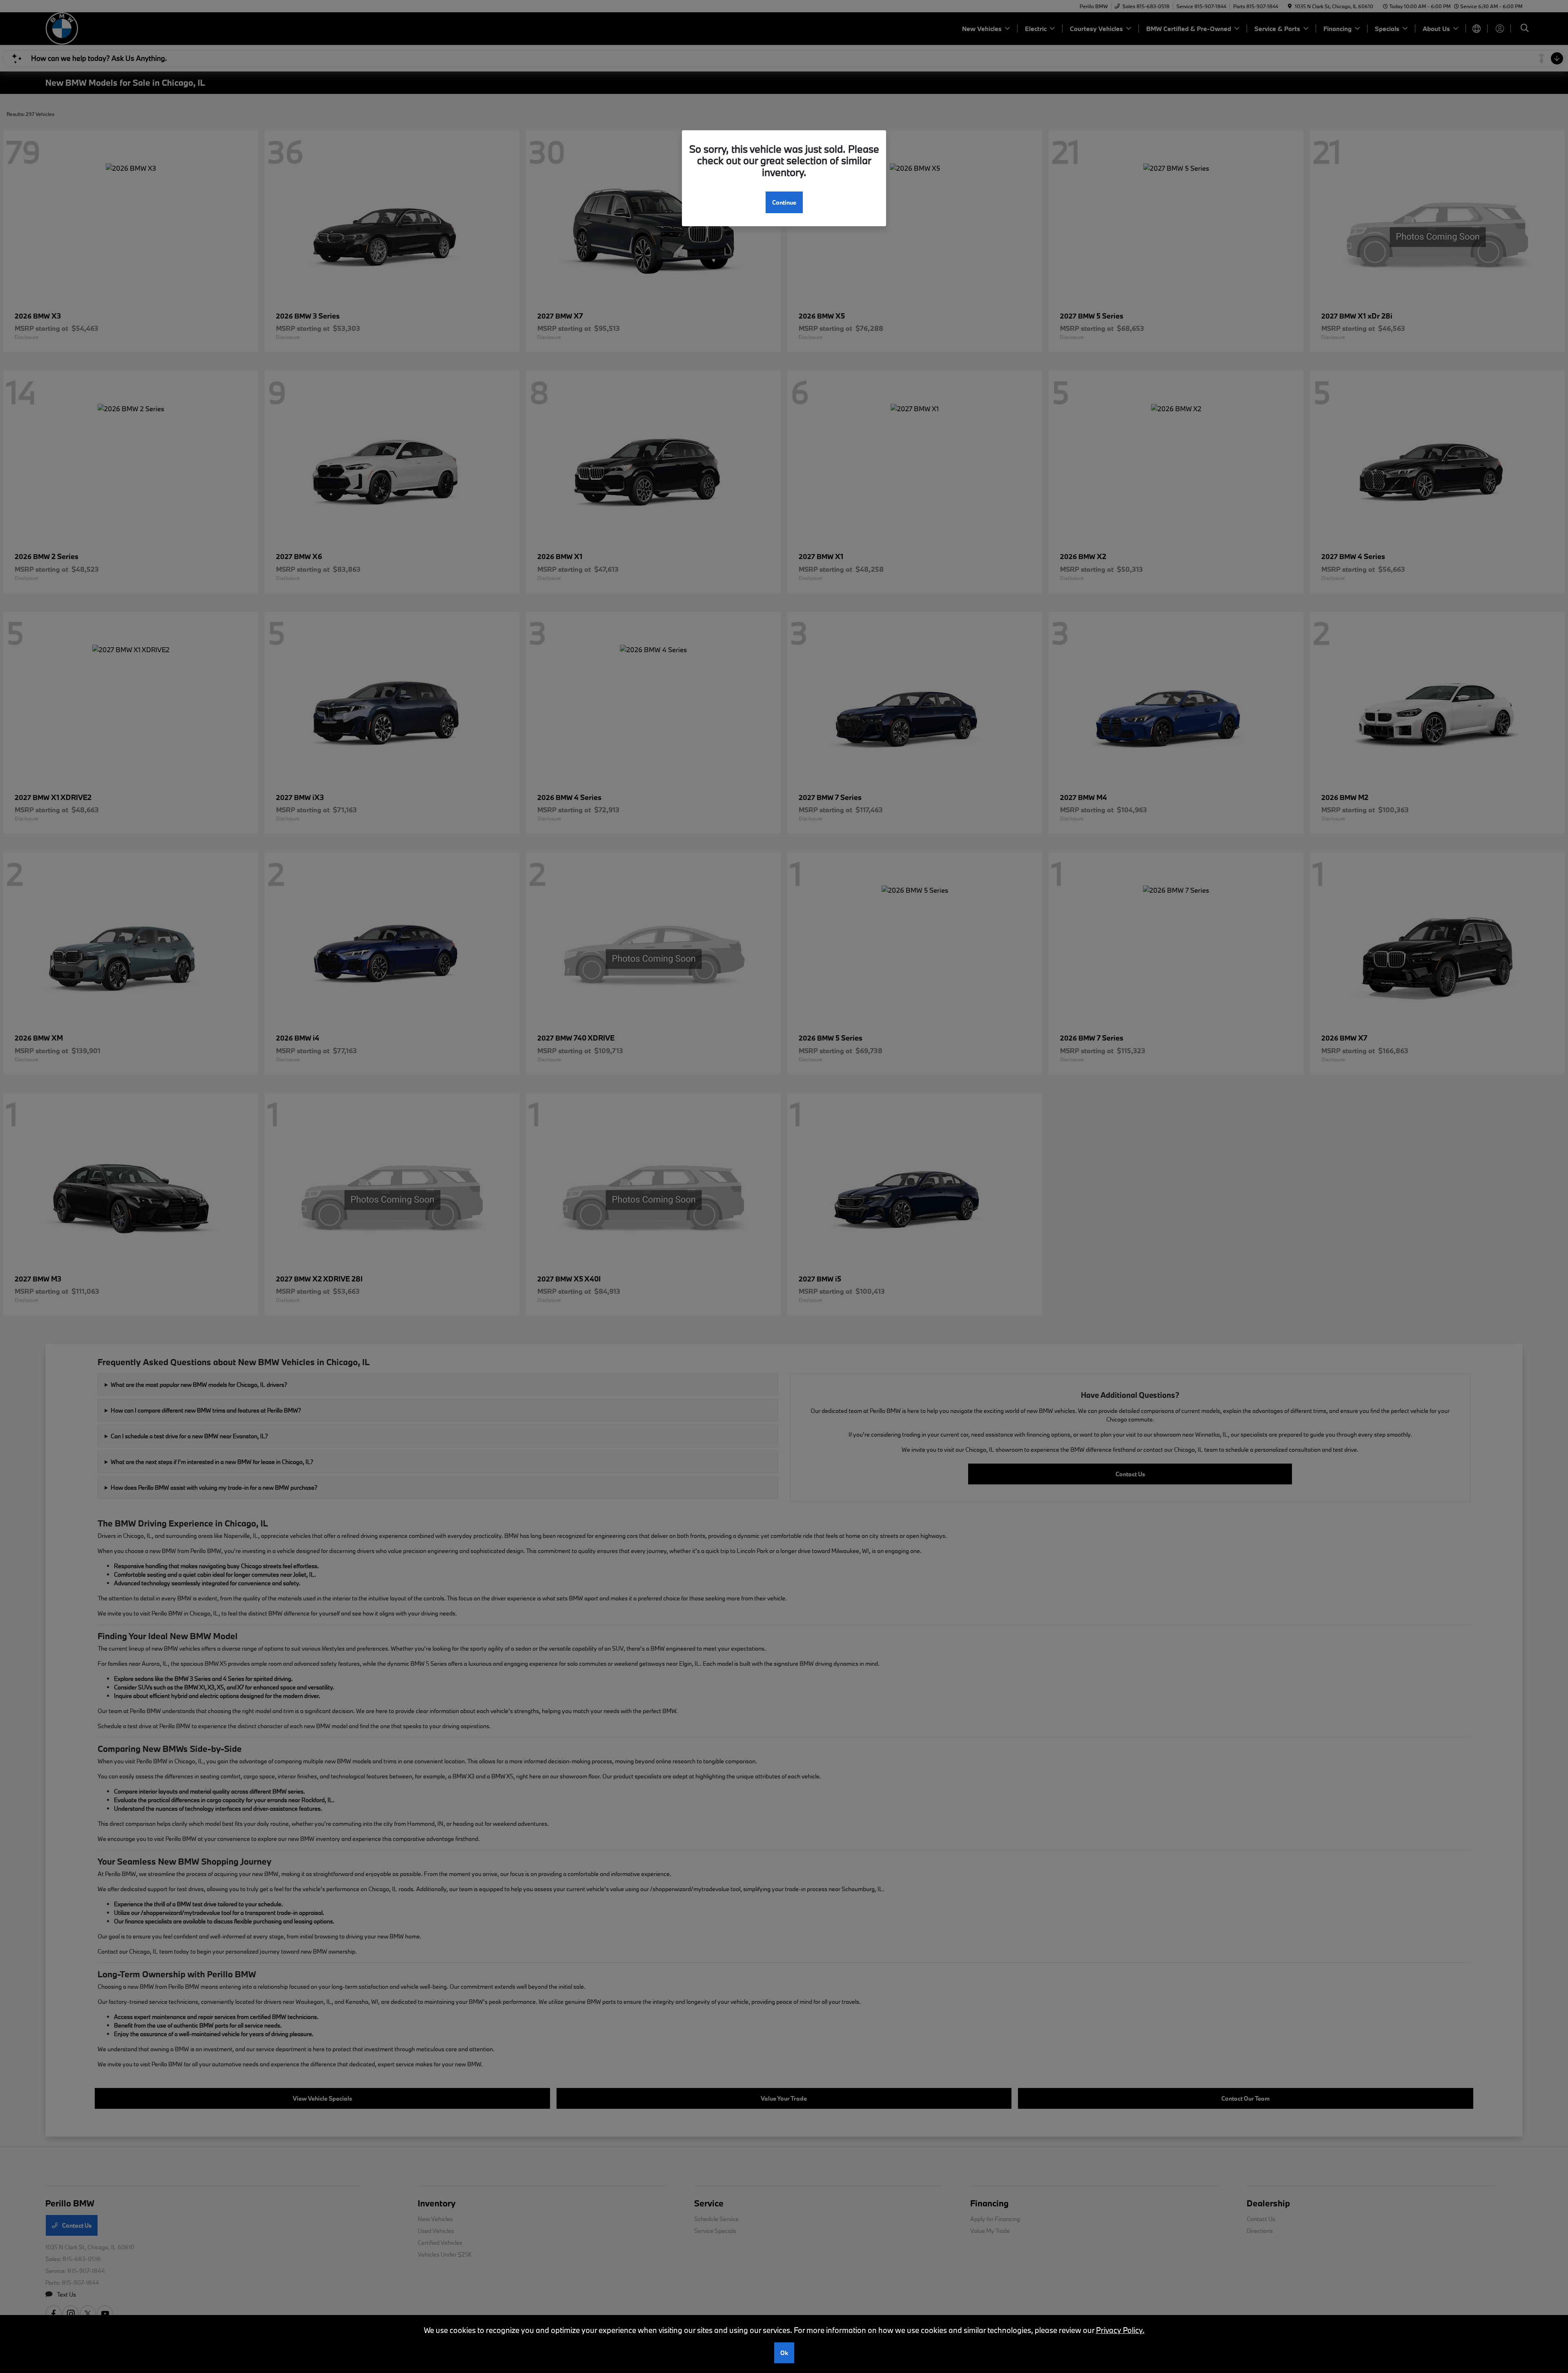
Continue (784, 202)
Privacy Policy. (1120, 2330)
